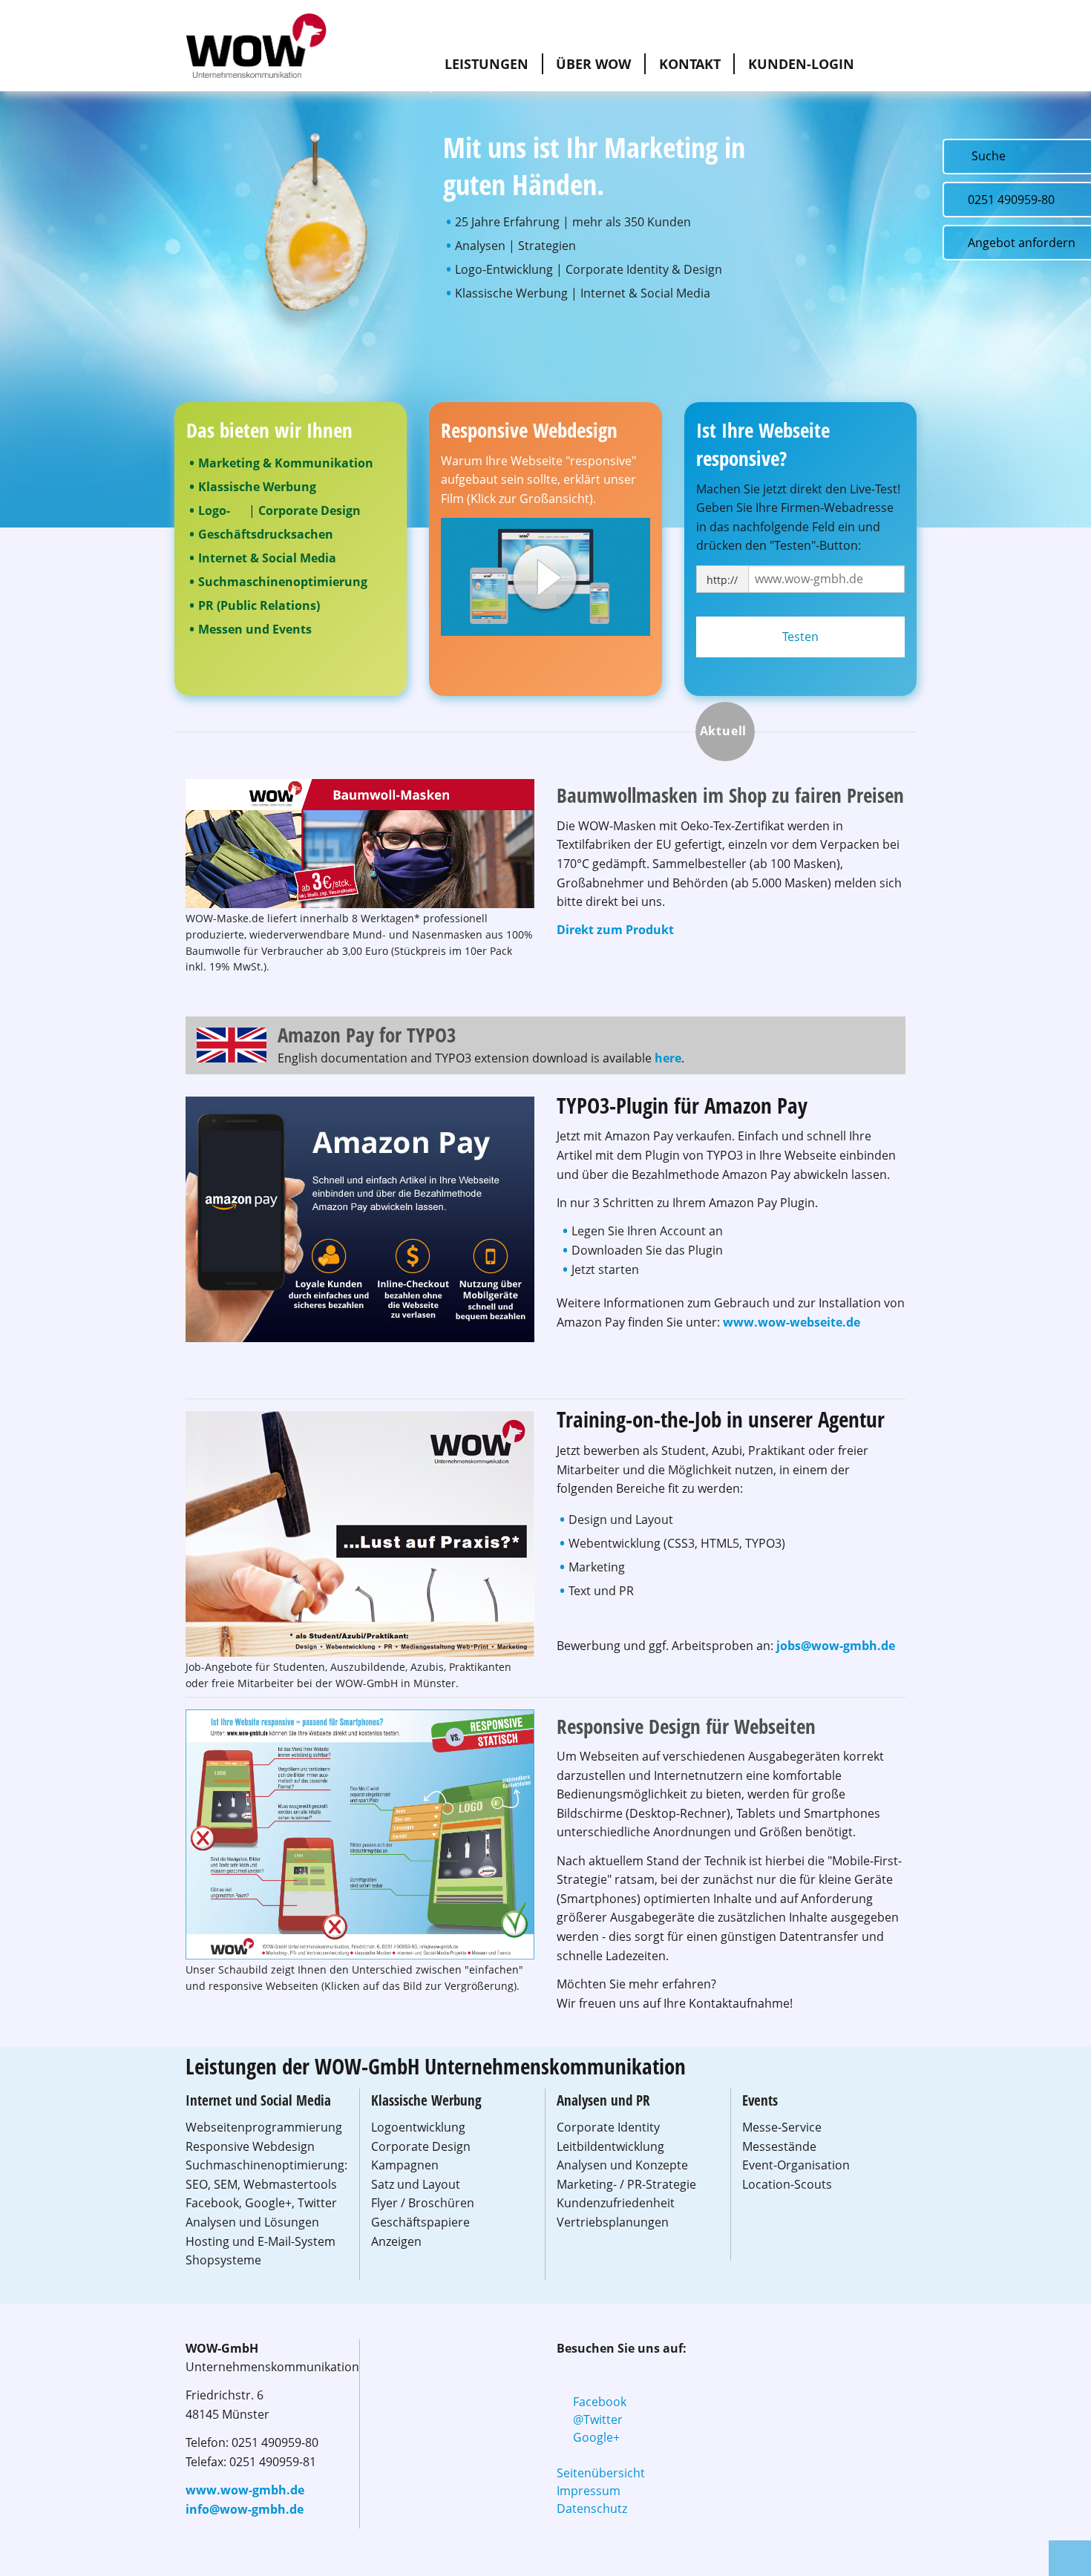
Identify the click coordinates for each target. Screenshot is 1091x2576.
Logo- (214, 510)
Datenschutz (592, 2508)
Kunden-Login (801, 64)
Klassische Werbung (257, 487)
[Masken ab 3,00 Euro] (360, 842)
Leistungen (486, 64)
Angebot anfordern (1022, 243)
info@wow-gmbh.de (245, 2509)
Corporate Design (309, 510)
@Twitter (598, 2419)
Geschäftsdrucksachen (266, 534)
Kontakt (690, 64)
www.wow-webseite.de (792, 1322)
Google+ (596, 2437)
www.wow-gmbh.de (245, 2490)
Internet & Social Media (267, 558)
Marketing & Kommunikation (286, 463)
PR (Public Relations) (259, 605)
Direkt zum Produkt (615, 930)
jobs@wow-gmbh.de (836, 1646)
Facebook (600, 2402)
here (668, 1058)
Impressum (589, 2491)
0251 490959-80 (1011, 200)
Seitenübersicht (601, 2473)
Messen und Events (255, 629)
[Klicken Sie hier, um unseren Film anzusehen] (545, 576)
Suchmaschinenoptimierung (283, 582)
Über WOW (593, 64)
